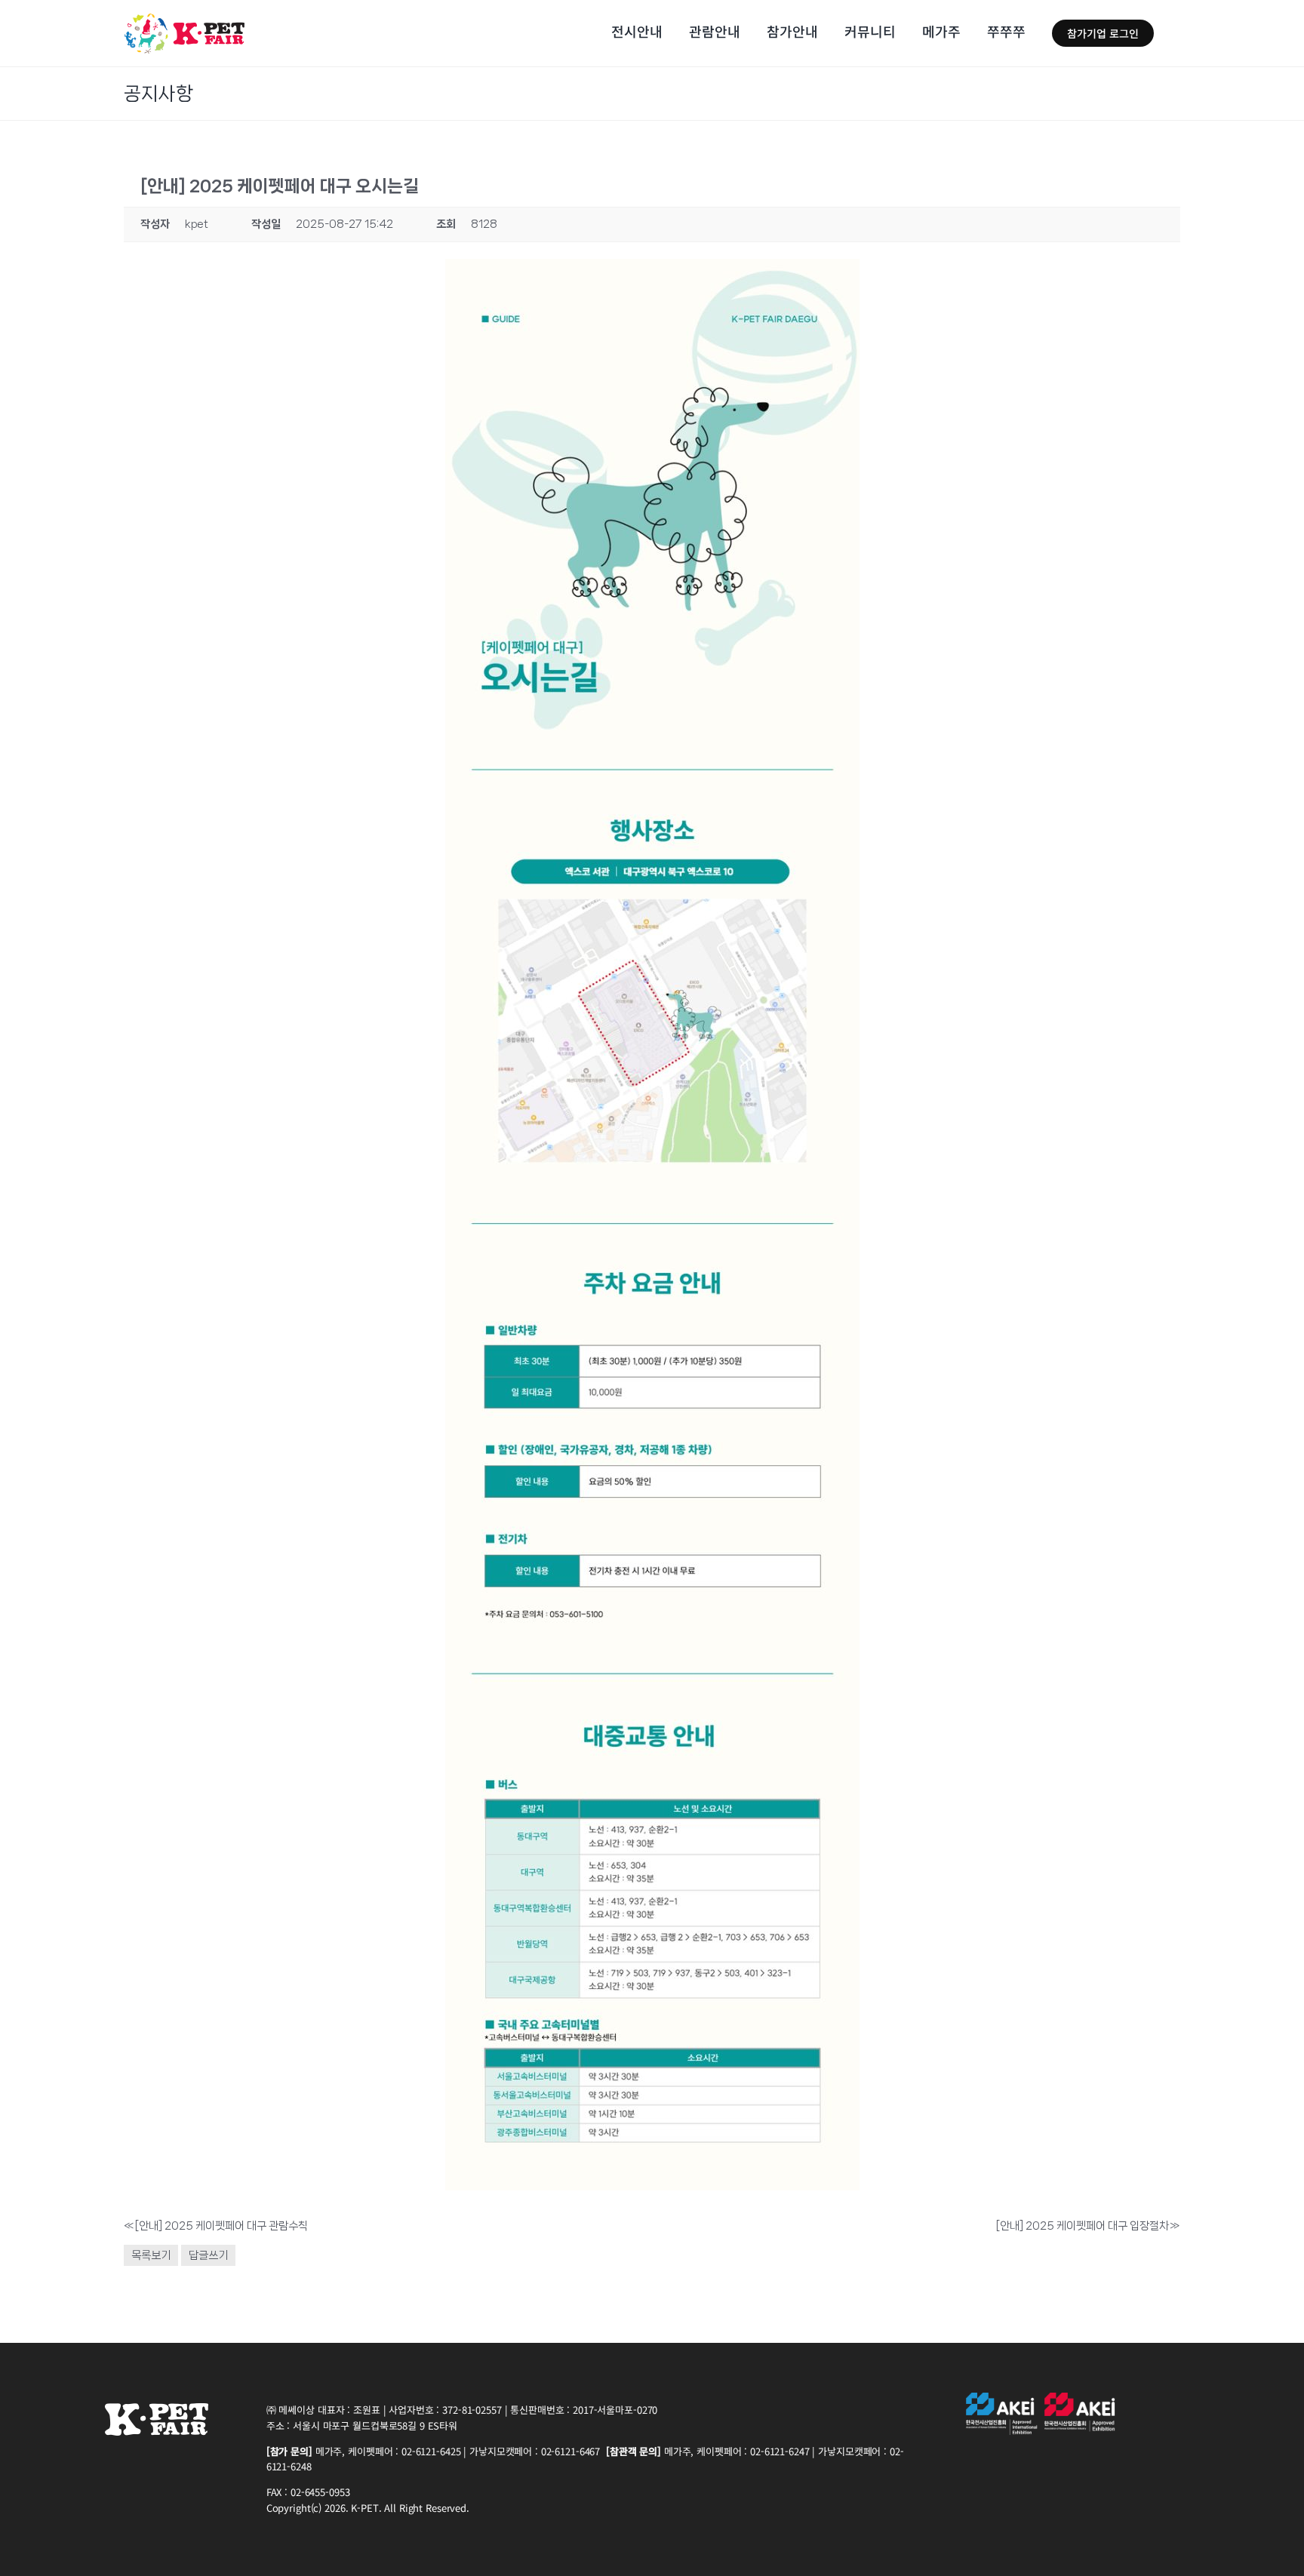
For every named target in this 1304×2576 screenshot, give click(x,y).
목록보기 (151, 2255)
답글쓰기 (208, 2255)
